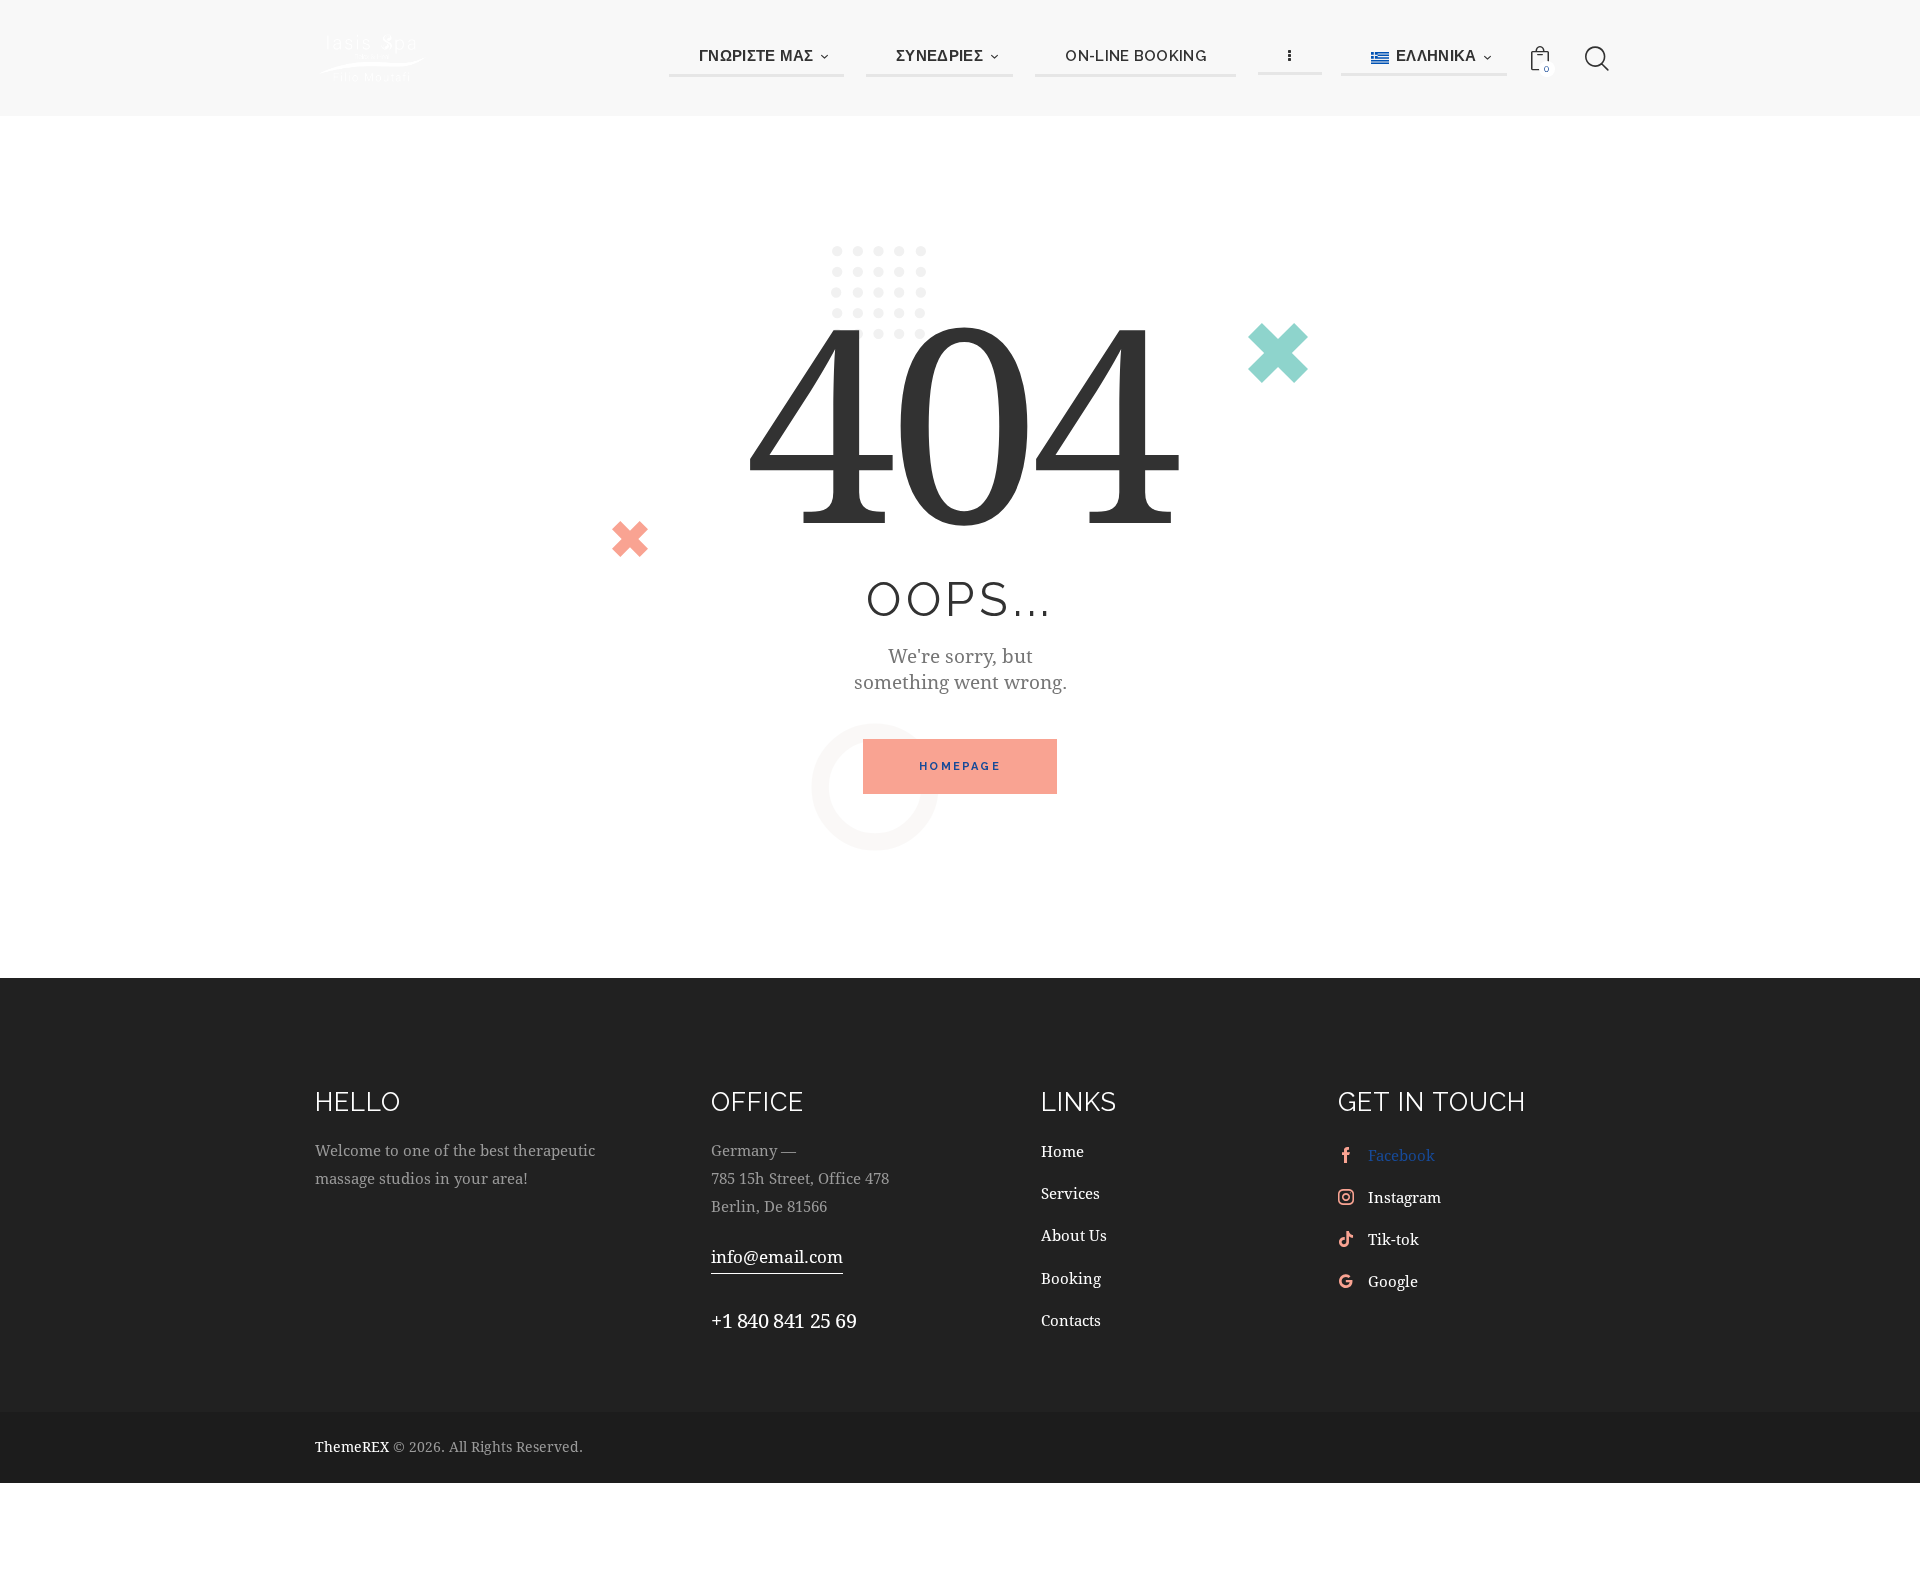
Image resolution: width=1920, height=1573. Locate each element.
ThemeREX (352, 1446)
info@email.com (777, 1256)
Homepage (960, 766)
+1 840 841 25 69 (784, 1320)
